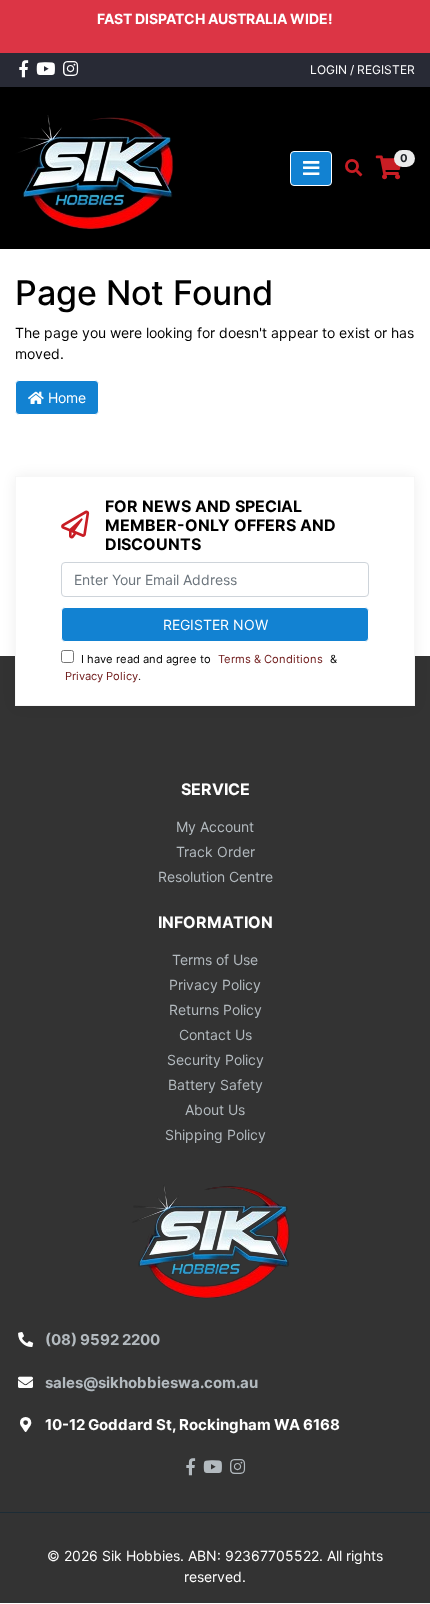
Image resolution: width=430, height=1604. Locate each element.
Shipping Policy (215, 1134)
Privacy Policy (101, 676)
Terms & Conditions (270, 659)
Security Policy (215, 1059)
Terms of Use (215, 959)
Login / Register (362, 69)
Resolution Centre (215, 876)
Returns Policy (215, 1009)
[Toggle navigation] (311, 168)
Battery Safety (215, 1084)
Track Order (215, 851)
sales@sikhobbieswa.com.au (151, 1382)
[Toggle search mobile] (347, 168)
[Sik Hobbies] (99, 166)
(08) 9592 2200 (102, 1339)
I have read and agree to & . (201, 667)
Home (65, 397)
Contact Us (215, 1034)
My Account (215, 826)
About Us (215, 1109)
